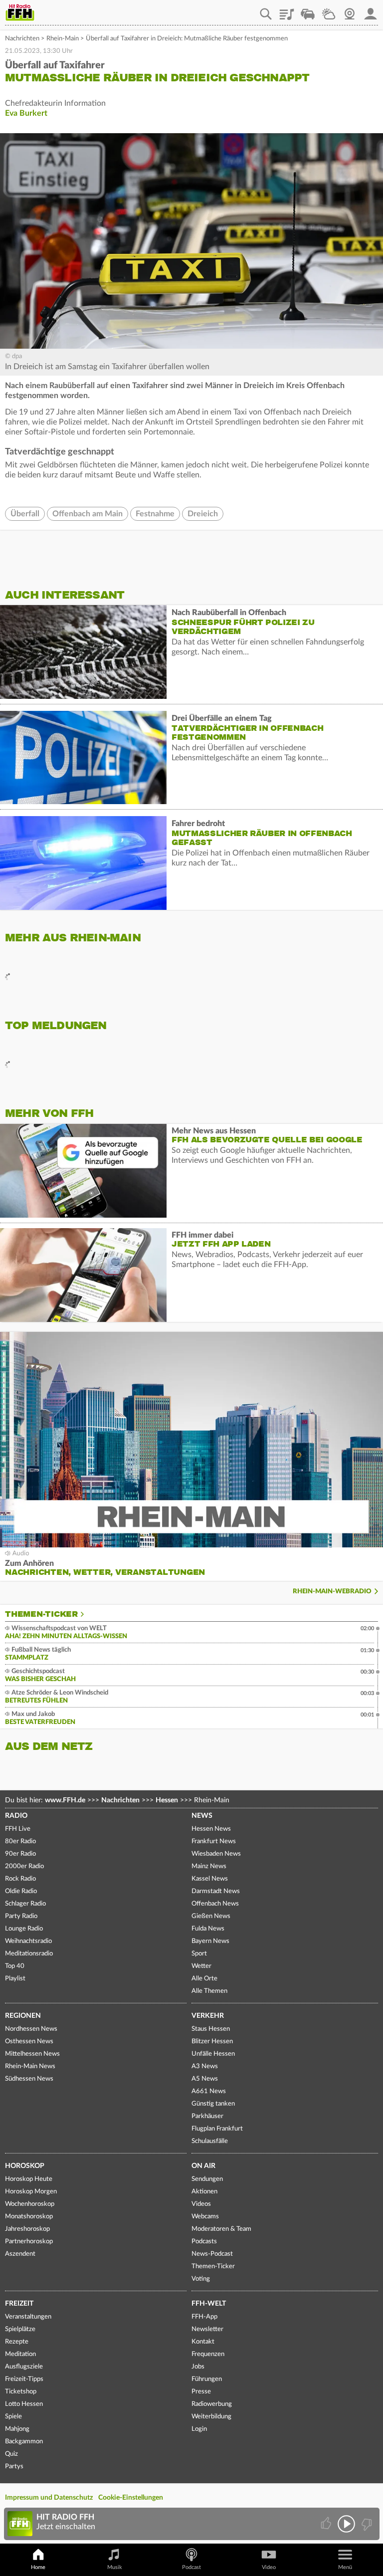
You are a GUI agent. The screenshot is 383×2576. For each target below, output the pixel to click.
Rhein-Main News (30, 2066)
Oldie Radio (21, 1891)
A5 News (205, 2079)
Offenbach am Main (88, 514)
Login (199, 2429)
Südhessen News (29, 2079)
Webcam (350, 10)
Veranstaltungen (28, 2317)
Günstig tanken (213, 2104)
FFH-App (204, 2317)
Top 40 (15, 1966)
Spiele (13, 2417)
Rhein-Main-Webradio (332, 1592)
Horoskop (25, 2166)
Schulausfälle (210, 2141)
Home (38, 2567)
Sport (199, 1954)
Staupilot (308, 10)
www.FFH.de (65, 1800)
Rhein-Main (63, 39)
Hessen (167, 1800)
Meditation (20, 2354)
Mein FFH (371, 10)
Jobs (198, 2367)
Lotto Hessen (24, 2404)
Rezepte (17, 2342)
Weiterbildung (211, 2417)
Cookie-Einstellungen (131, 2498)
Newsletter (207, 2329)
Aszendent (20, 2254)
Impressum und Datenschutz (49, 2498)
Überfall (25, 514)
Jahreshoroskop (27, 2229)
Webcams (205, 2217)
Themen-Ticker (41, 1614)
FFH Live (18, 1829)
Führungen (207, 2379)
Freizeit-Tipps (24, 2379)
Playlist (287, 10)
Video (269, 2567)
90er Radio (20, 1854)
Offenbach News (215, 1904)
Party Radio (21, 1916)
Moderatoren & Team (221, 2229)
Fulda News (208, 1929)
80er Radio (20, 1841)
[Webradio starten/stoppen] (346, 2524)
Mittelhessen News (32, 2054)
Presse (201, 2392)
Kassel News (210, 1879)
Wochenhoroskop (30, 2204)
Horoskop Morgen (31, 2192)
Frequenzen (208, 2354)
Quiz (11, 2454)
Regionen (23, 2016)
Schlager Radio (25, 1904)
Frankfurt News (214, 1841)
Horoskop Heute (29, 2179)
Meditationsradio (29, 1954)
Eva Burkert (26, 113)
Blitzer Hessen (212, 2041)
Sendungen (207, 2179)
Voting (201, 2279)
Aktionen (204, 2192)
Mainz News (209, 1866)
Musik (115, 2567)
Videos (201, 2204)
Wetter (329, 10)
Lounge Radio (24, 1929)
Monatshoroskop (29, 2217)
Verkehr (208, 2016)
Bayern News (210, 1941)
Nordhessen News (31, 2029)
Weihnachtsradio (28, 1941)
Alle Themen (209, 1991)
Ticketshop (21, 2392)
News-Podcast (212, 2254)
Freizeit (19, 2304)
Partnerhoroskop (29, 2242)
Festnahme (155, 514)
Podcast (191, 2567)
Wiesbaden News (216, 1854)
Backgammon (24, 2442)
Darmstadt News (216, 1891)
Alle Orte (204, 1979)
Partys (14, 2467)
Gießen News (211, 1916)
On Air (203, 2166)
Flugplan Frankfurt (217, 2129)
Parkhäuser (207, 2116)
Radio (16, 1816)
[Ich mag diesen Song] (327, 2524)
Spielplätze (20, 2329)
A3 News (205, 2066)
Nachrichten (22, 39)
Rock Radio (20, 1879)
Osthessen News (29, 2041)
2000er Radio (24, 1866)
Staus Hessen (211, 2029)
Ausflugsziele (24, 2367)
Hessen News (211, 1829)
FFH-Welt (209, 2304)
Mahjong (17, 2429)
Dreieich (203, 514)
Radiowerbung (212, 2404)
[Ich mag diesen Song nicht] (366, 2524)
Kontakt (203, 2342)
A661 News (209, 2091)
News (202, 1816)
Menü (345, 2567)
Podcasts (204, 2242)
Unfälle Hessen (213, 2054)
